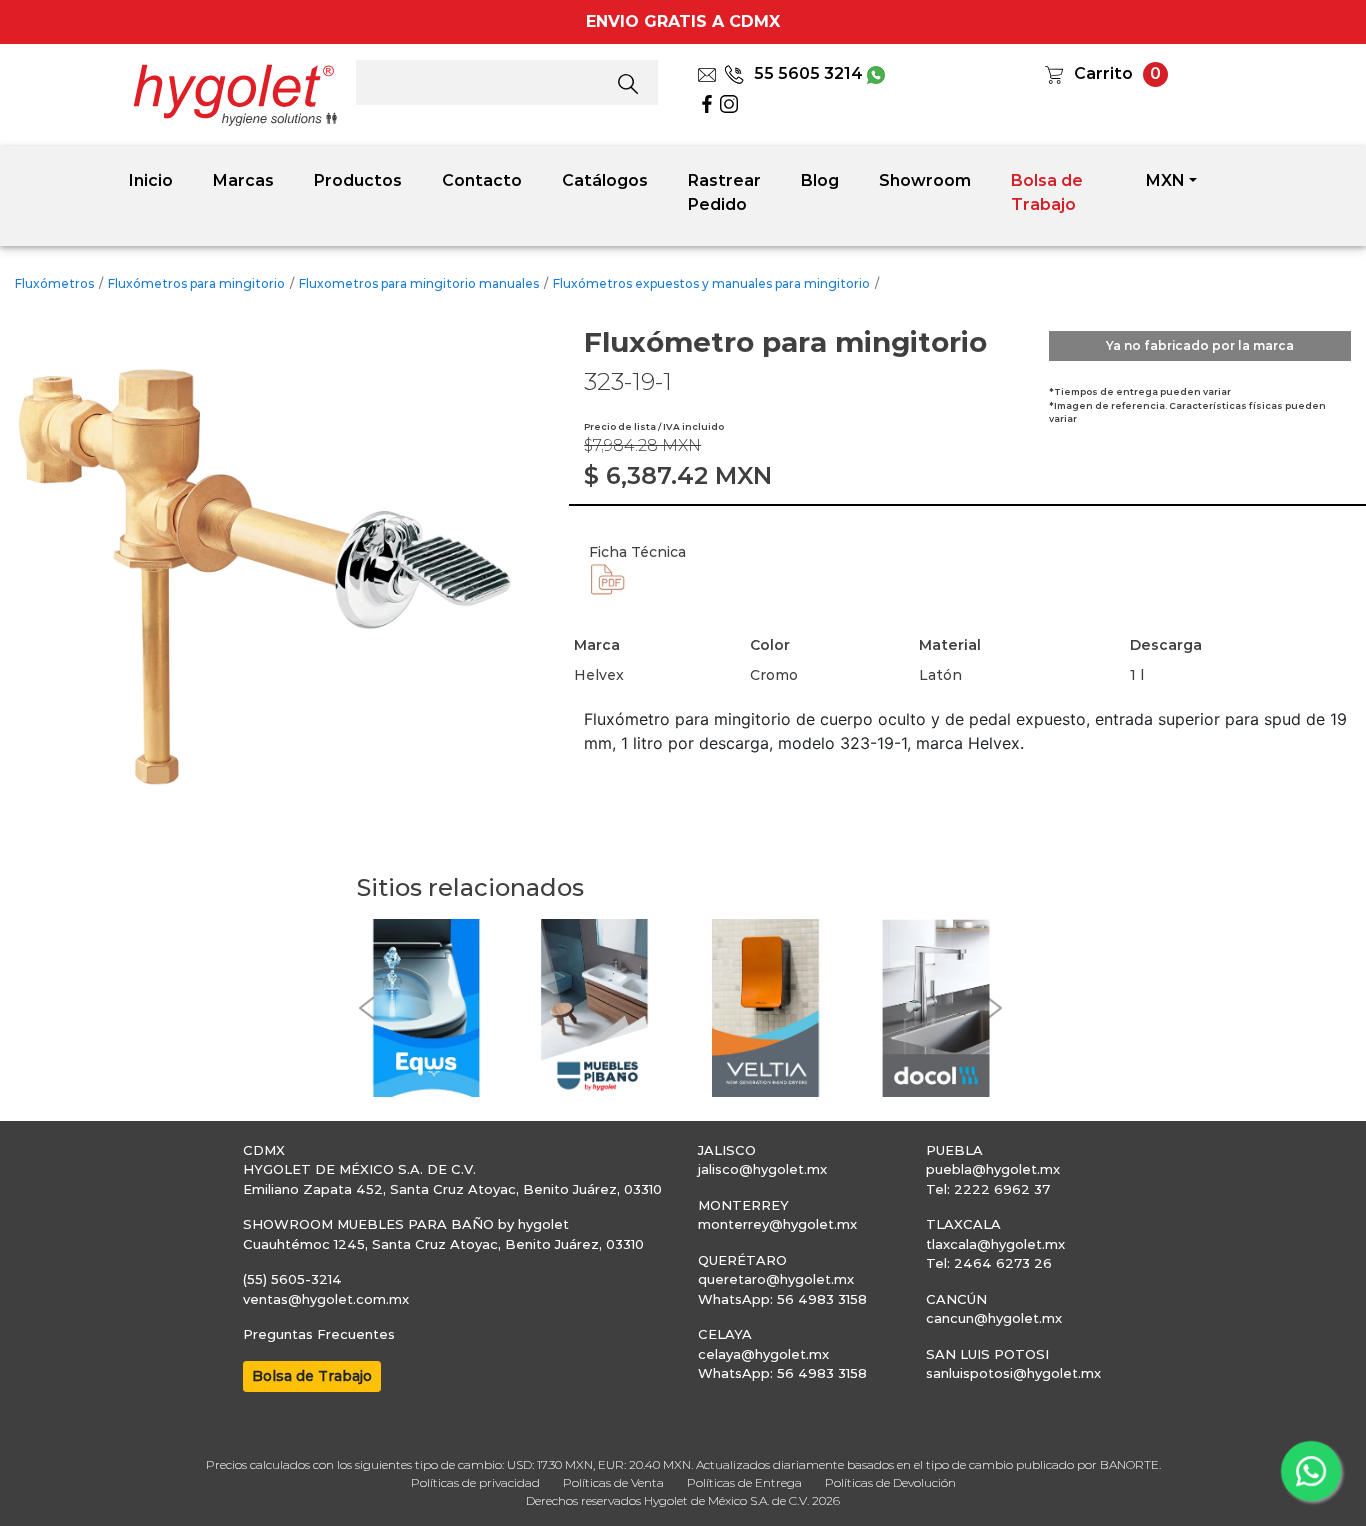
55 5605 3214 (808, 73)
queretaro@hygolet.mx (776, 1279)
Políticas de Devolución (890, 1482)
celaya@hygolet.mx (763, 1354)
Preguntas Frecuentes (319, 1334)
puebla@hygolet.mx (993, 1169)
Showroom (925, 180)
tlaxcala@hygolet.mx (995, 1244)
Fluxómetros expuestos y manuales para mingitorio (711, 283)
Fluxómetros (54, 283)
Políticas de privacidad (475, 1482)
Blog (820, 180)
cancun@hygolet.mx (994, 1318)
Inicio (151, 180)
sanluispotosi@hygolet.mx (1013, 1373)
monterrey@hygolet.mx (777, 1224)
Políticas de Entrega (744, 1482)
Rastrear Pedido (724, 192)
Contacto (482, 180)
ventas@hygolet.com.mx (326, 1299)
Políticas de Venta (613, 1482)
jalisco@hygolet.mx (762, 1169)
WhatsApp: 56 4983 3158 (782, 1299)
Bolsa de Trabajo (1047, 192)
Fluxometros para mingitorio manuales (419, 283)
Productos (358, 180)
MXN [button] (1165, 180)
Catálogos (605, 180)
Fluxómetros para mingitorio (196, 283)
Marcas (243, 180)
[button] (367, 1008)
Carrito (1103, 73)
